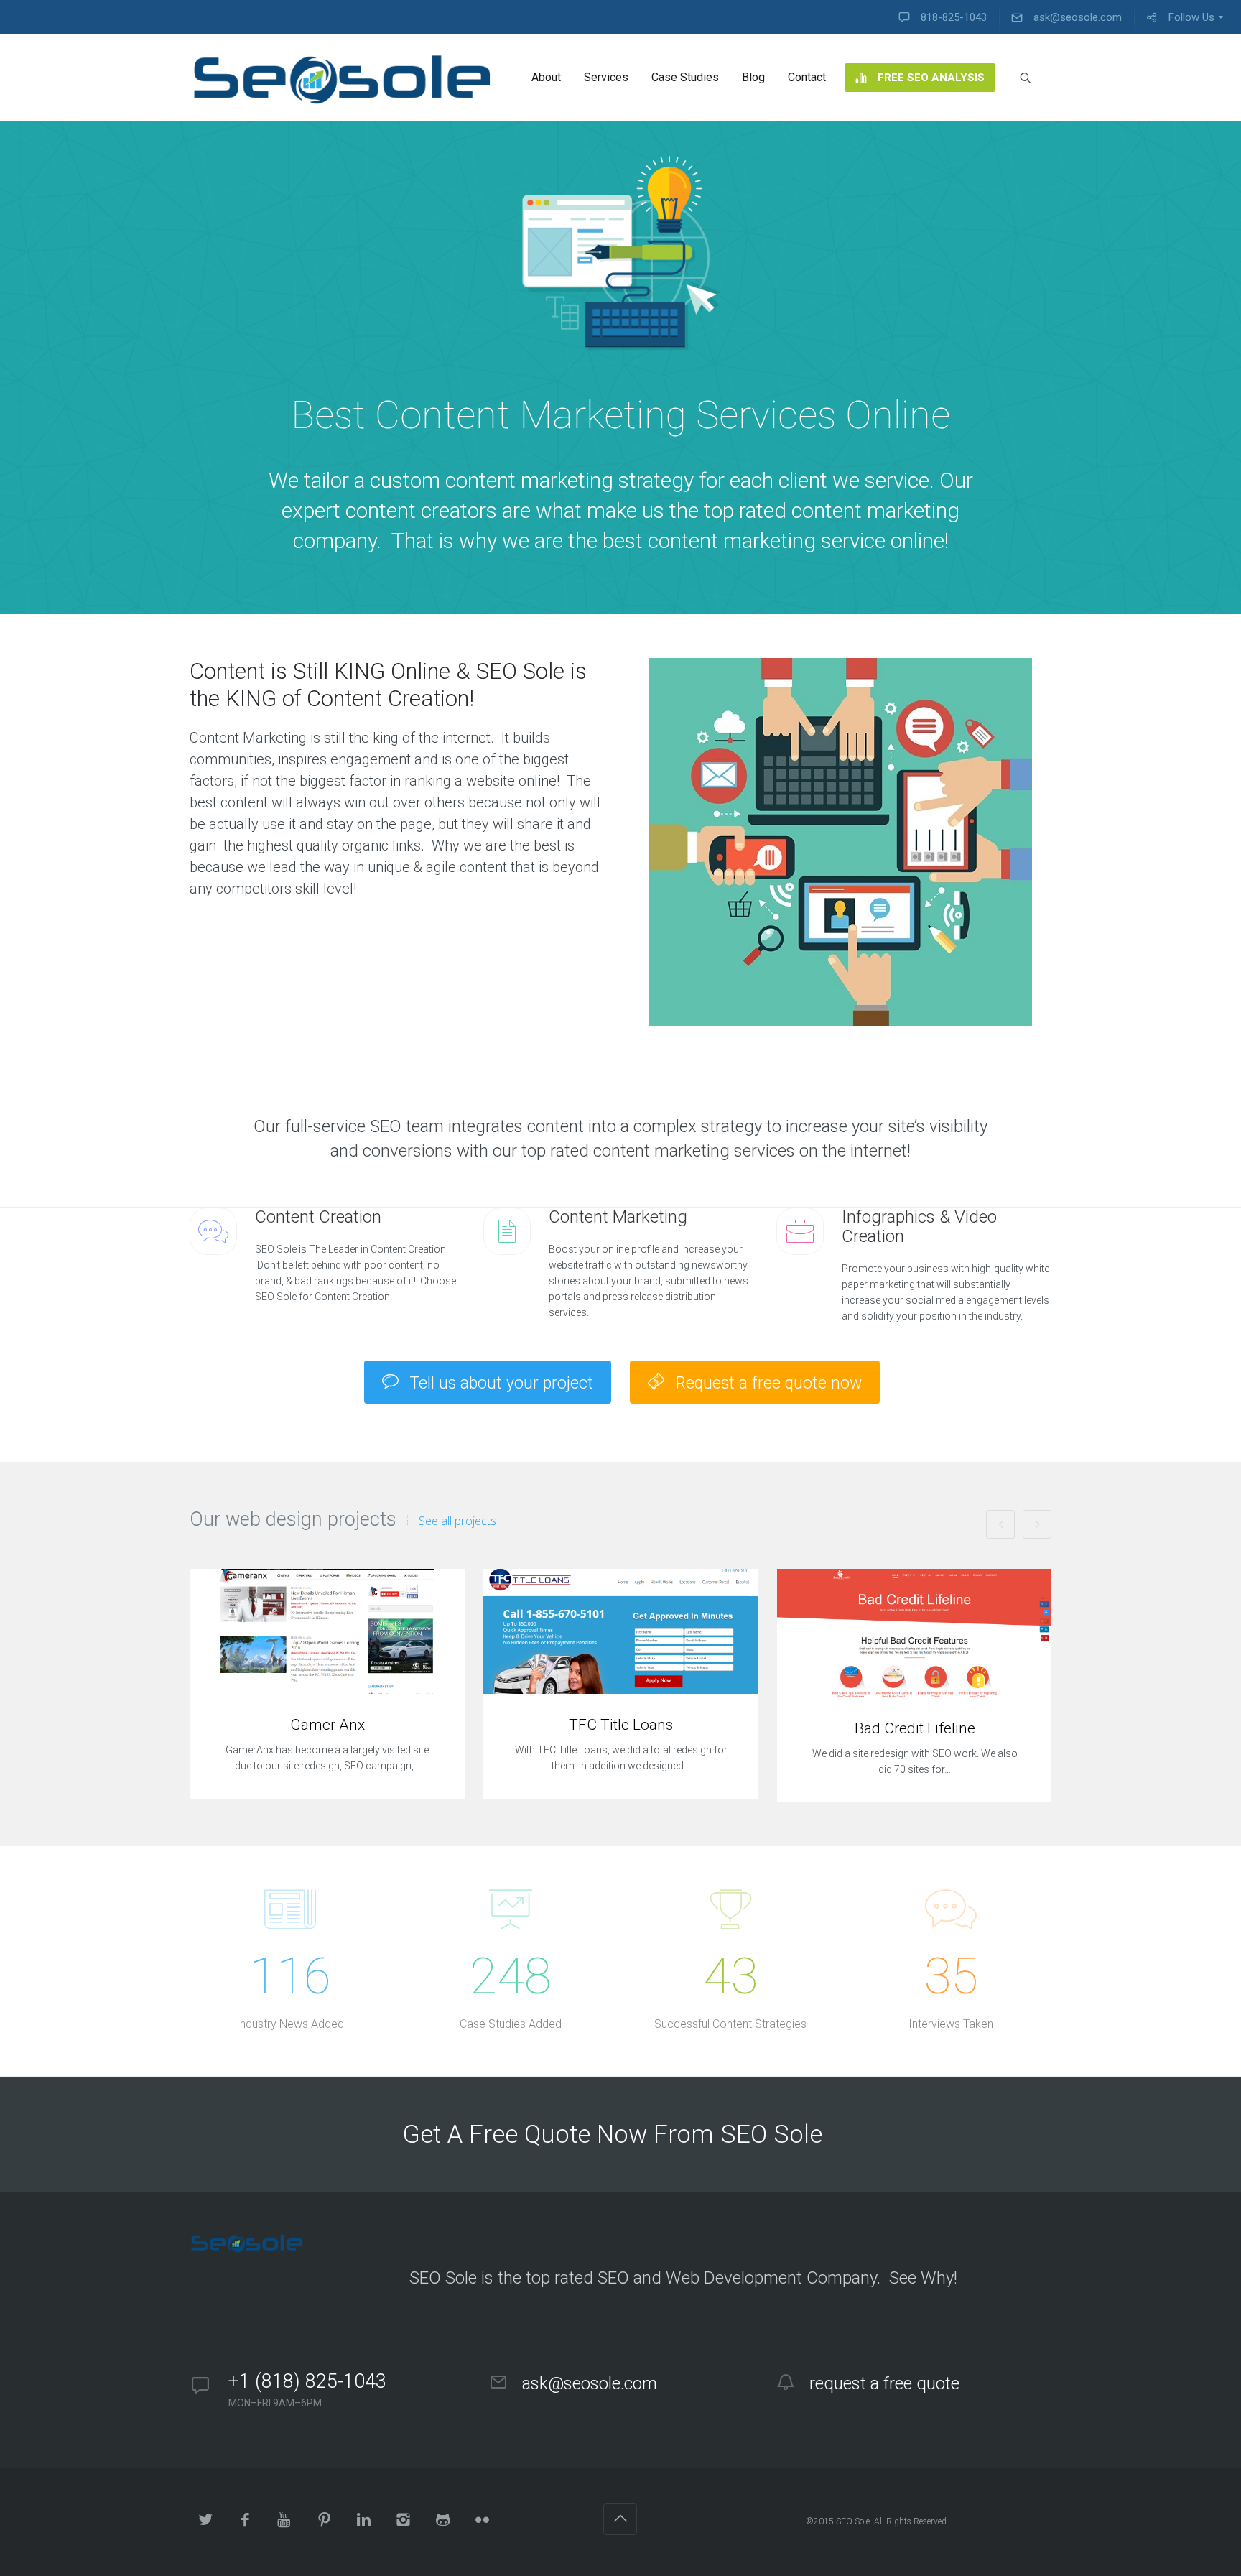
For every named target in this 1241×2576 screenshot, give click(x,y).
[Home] (343, 78)
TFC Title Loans (621, 1725)
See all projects (457, 1521)
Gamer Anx (327, 1725)
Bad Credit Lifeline (915, 1728)
